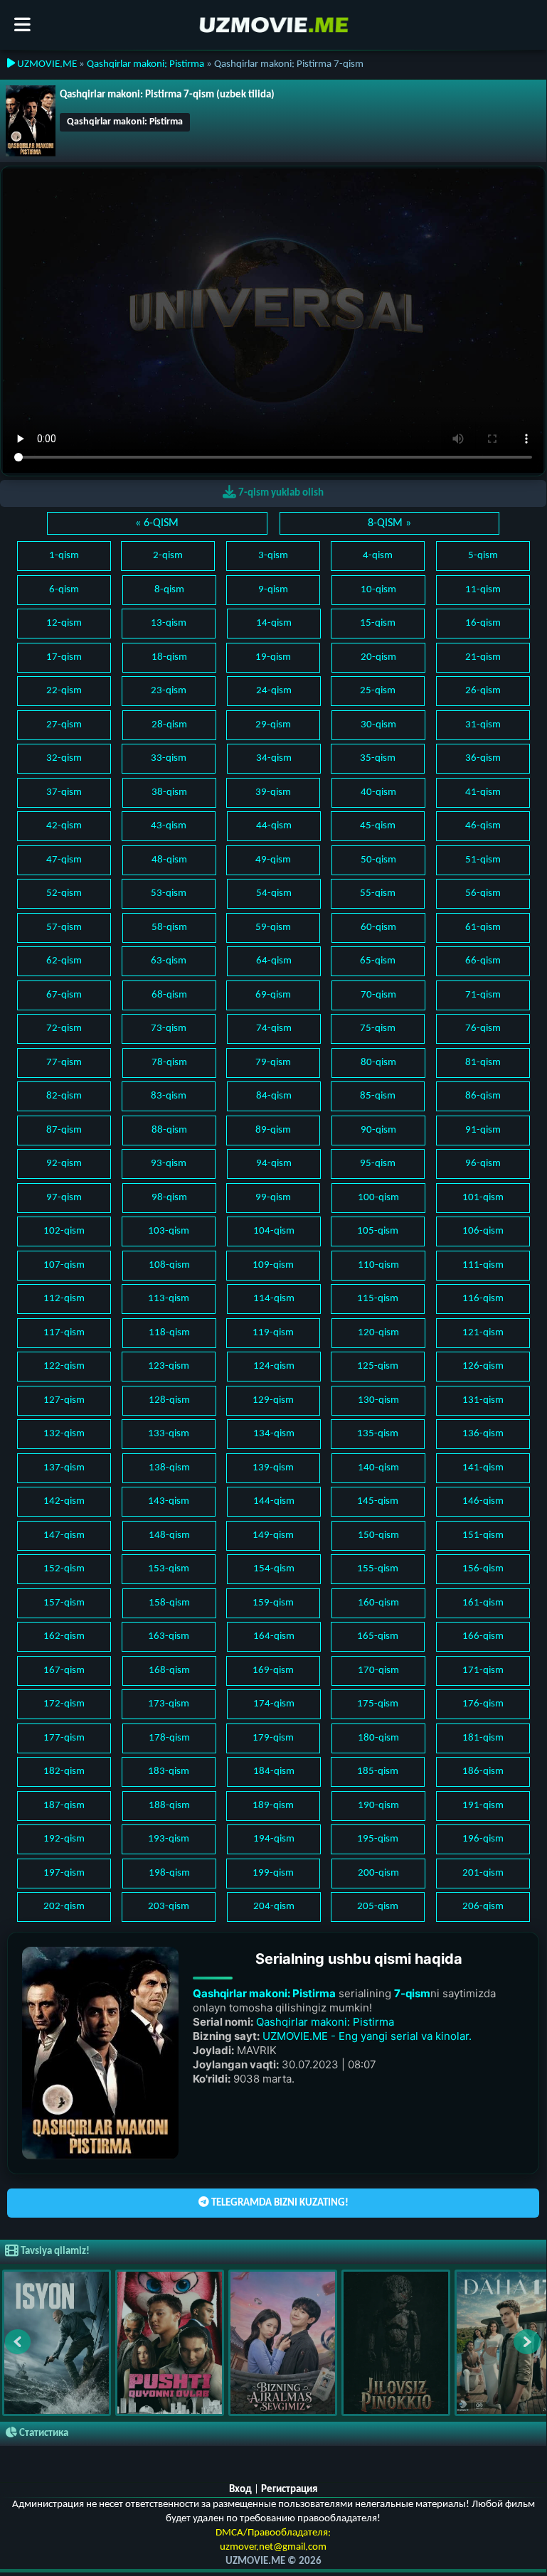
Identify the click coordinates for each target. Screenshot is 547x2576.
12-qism (64, 623)
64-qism (274, 961)
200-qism (378, 1873)
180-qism (378, 1738)
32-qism (64, 758)
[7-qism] (100, 2053)
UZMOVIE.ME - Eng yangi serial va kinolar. (367, 2036)
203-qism (169, 1907)
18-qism (169, 657)
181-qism (483, 1738)
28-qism (169, 725)
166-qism (483, 1636)
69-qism (273, 995)
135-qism (378, 1434)
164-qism (274, 1636)
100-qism (378, 1198)
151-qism (483, 1535)
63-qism (169, 961)
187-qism (64, 1806)
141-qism (483, 1468)
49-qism (273, 860)
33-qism (169, 758)
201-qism (483, 1873)
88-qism (169, 1130)
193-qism (169, 1839)
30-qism (378, 725)
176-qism (483, 1704)
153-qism (169, 1569)
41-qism (483, 792)
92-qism (64, 1164)
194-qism (274, 1839)
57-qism (64, 928)
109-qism (273, 1265)
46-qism (483, 826)
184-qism (274, 1771)
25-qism (378, 691)
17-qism (64, 657)
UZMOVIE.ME (46, 64)
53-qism (169, 893)
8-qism (169, 590)
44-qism (274, 826)
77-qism (64, 1063)
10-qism (378, 590)
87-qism (64, 1130)
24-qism (274, 691)
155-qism (378, 1569)
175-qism (378, 1704)
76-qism (483, 1028)
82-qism (64, 1096)
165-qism (378, 1636)
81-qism (483, 1063)
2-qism (168, 556)
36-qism (483, 758)
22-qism (64, 691)
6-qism (64, 590)
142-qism (64, 1501)
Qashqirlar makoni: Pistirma (145, 64)
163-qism (169, 1636)
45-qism (378, 826)
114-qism (274, 1299)
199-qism (273, 1873)
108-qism (169, 1265)
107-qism (64, 1265)
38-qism (169, 792)
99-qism (273, 1198)
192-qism (64, 1839)
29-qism (273, 725)
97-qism (64, 1198)
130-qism (378, 1400)
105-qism (378, 1231)
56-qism (483, 893)
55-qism (378, 893)
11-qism (483, 590)
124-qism (274, 1366)
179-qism (273, 1738)
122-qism (64, 1366)
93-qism (169, 1164)
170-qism (378, 1671)
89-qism (273, 1130)
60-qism (378, 928)
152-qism (64, 1569)
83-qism (169, 1096)
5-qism (483, 556)
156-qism (483, 1569)
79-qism (273, 1063)
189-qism (273, 1806)
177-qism (64, 1738)
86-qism (483, 1096)
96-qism (483, 1164)
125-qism (378, 1366)
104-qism (274, 1231)
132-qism (64, 1434)
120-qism (378, 1333)
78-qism (169, 1063)
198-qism (169, 1873)
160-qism (378, 1603)
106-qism (483, 1231)
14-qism (274, 623)
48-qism (169, 860)
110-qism (378, 1265)
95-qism (378, 1164)
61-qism (483, 928)
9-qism (273, 590)
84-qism (274, 1096)
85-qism (378, 1096)
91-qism (483, 1130)
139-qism (273, 1468)
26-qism (483, 691)
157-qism (64, 1603)
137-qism (64, 1468)
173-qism (169, 1704)
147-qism (64, 1535)
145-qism (378, 1501)
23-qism (169, 691)
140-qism (378, 1468)
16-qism (483, 623)
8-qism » (389, 523)
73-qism (169, 1028)
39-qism (273, 792)
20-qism (378, 657)
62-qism (64, 961)
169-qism (273, 1671)
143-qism (169, 1501)
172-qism (64, 1704)
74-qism (274, 1028)
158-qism (169, 1603)
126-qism (483, 1366)
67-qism (64, 995)
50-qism (378, 860)
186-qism (483, 1771)
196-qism (483, 1839)
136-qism (483, 1434)
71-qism (483, 995)
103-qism (169, 1231)
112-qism (64, 1299)
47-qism (64, 860)
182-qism (64, 1771)
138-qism (169, 1468)
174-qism (274, 1704)
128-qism (169, 1400)
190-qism (378, 1806)
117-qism (64, 1333)
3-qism (273, 556)
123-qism (169, 1366)
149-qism (273, 1535)
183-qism (169, 1771)
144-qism (274, 1501)
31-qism (483, 725)
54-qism (274, 893)
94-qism (274, 1164)
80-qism (378, 1063)
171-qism (483, 1671)
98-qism (169, 1198)
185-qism (378, 1771)
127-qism (64, 1400)
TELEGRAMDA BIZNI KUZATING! (279, 2203)
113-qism (169, 1299)
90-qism (378, 1130)
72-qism (64, 1028)
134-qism (274, 1434)
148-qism (169, 1535)
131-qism (483, 1400)
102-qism (64, 1231)
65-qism (378, 961)
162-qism (64, 1636)
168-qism (169, 1671)
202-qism (64, 1907)
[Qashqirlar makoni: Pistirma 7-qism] (31, 121)
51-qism (483, 860)
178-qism (169, 1738)
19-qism (273, 657)
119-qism (273, 1333)
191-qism (483, 1806)
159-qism (273, 1603)
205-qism (378, 1907)
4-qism (378, 556)
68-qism (169, 995)
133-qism (169, 1434)
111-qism (483, 1265)
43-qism (169, 826)
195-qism (378, 1839)
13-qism (169, 623)
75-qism (378, 1028)
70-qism (378, 995)
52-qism (64, 893)
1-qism (64, 556)
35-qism (378, 758)
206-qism (483, 1907)
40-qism (378, 792)
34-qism (274, 758)
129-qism (273, 1400)
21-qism (483, 657)
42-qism (64, 826)
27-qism (64, 725)
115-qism (378, 1299)
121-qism (483, 1333)
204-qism (274, 1907)
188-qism (169, 1806)
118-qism (169, 1333)
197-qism (64, 1873)
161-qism (483, 1603)
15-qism (378, 623)
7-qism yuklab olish (280, 493)
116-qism (483, 1299)
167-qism (64, 1671)
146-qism (483, 1501)
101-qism (483, 1198)
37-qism (64, 792)
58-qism (169, 928)
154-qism (274, 1569)
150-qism (378, 1535)
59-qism (273, 928)
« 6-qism (157, 523)
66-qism (483, 961)
